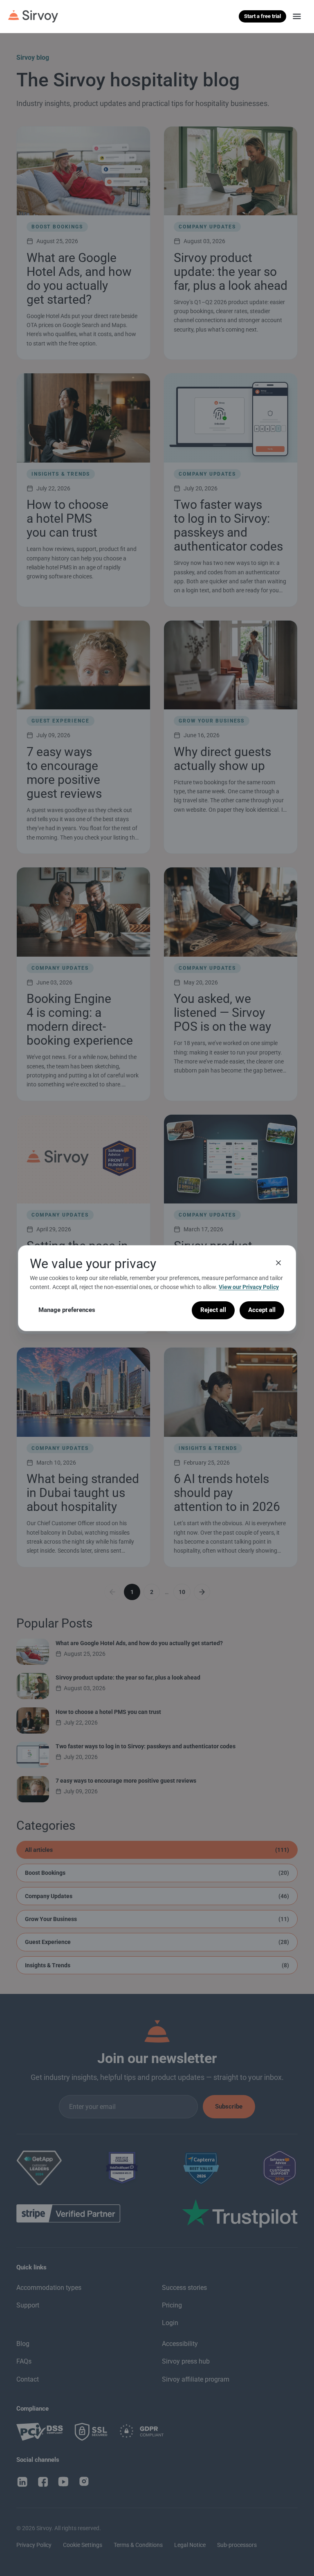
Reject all (213, 1310)
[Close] (278, 1262)
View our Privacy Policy (249, 1287)
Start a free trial (262, 16)
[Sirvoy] (33, 16)
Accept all (262, 1310)
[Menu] (297, 16)
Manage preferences (67, 1310)
